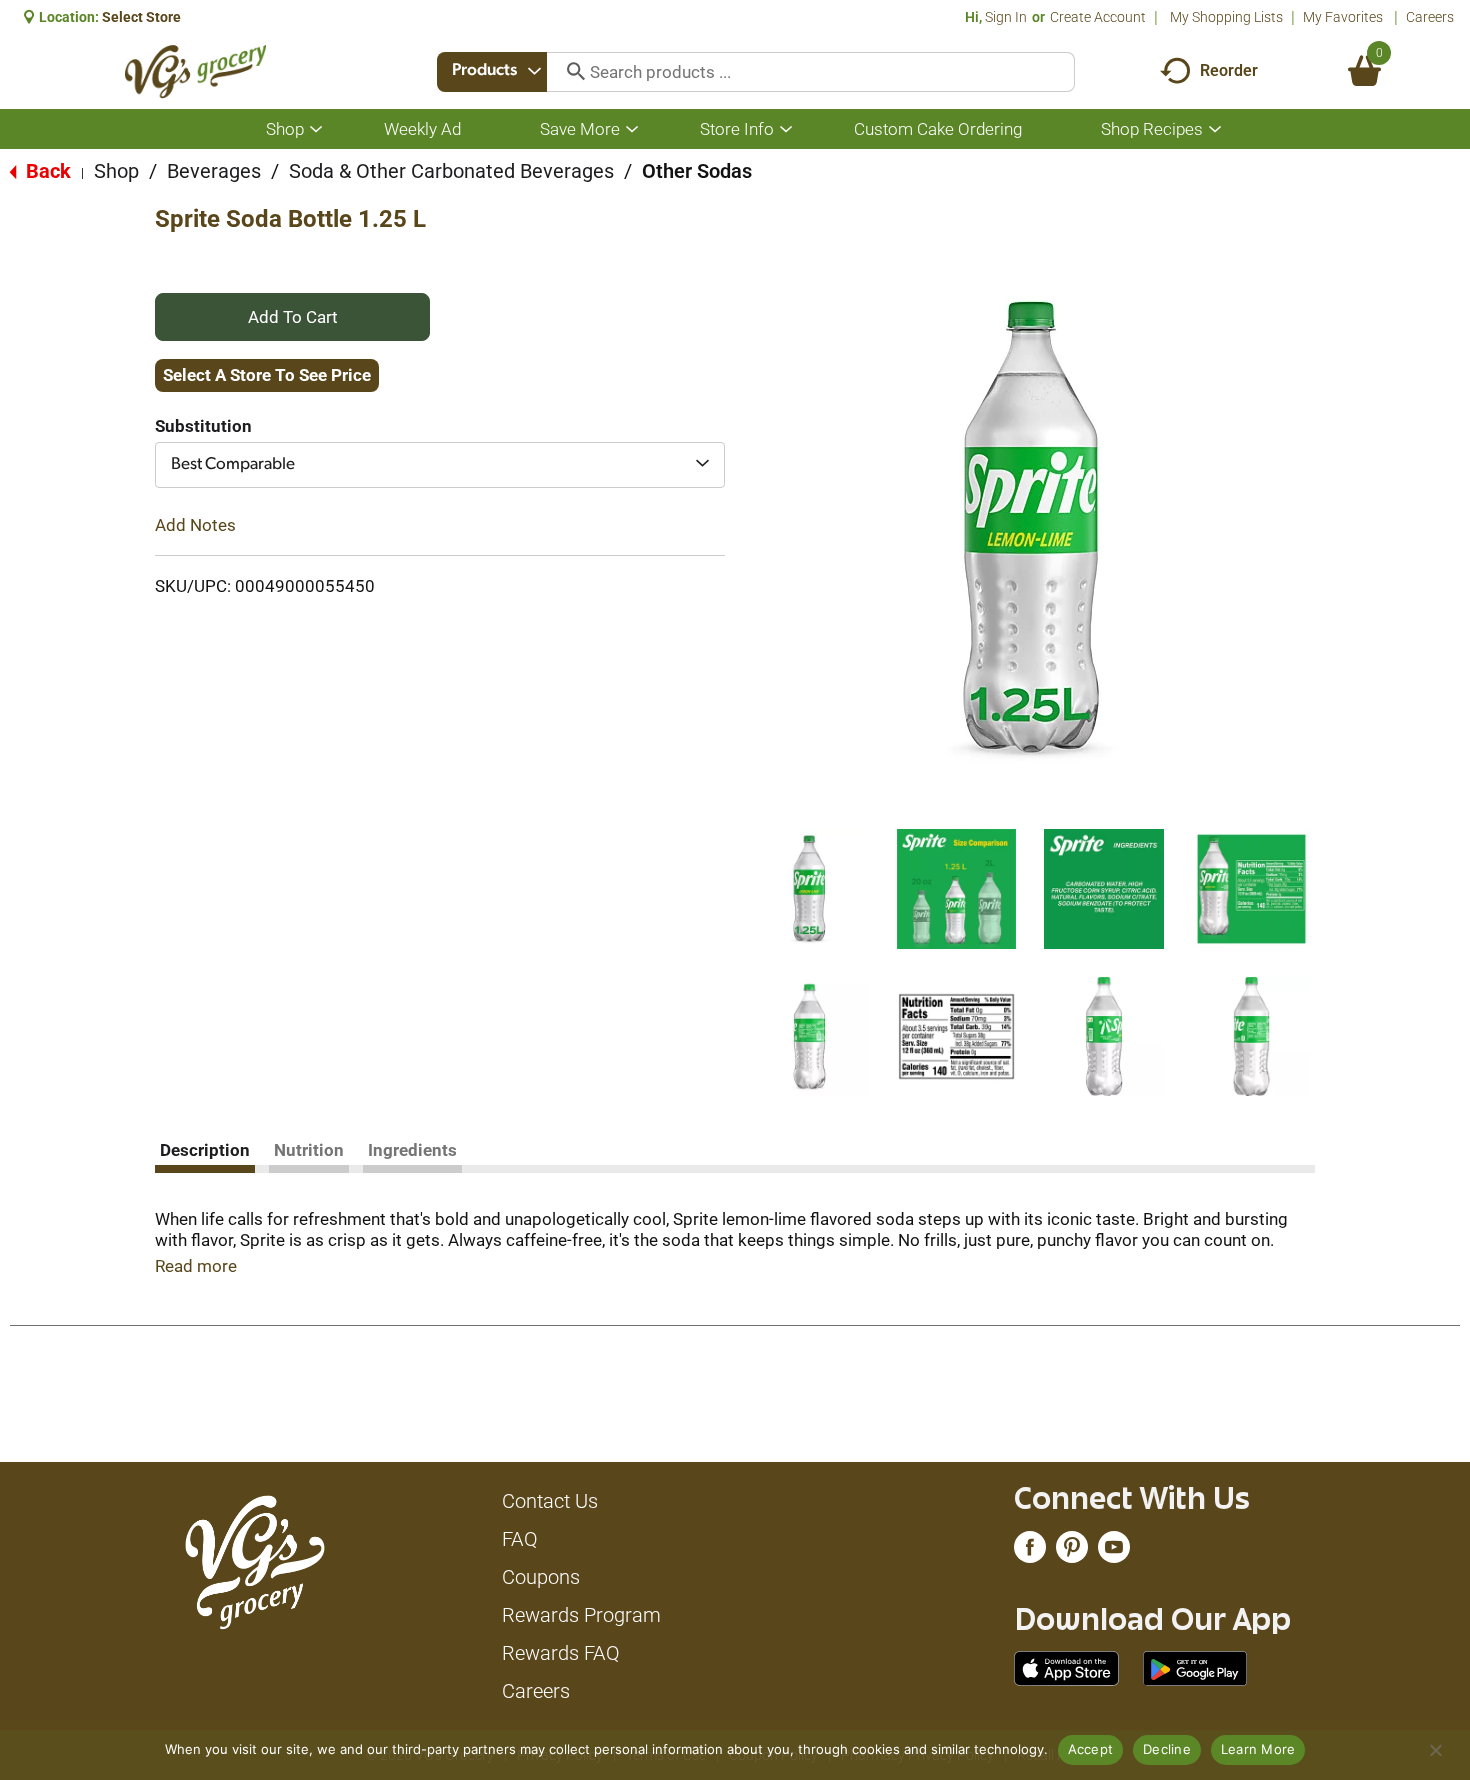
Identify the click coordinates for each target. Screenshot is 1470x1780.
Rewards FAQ (561, 1653)
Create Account (1098, 17)
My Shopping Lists (1226, 17)
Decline (1167, 1749)
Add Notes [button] (195, 525)
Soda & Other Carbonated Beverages (451, 171)
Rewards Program (581, 1615)
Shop (116, 171)
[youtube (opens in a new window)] (1114, 1552)
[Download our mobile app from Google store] (1195, 1667)
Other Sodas (697, 171)
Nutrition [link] (309, 1150)
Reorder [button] (1229, 70)
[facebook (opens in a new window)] (1030, 1552)
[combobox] (492, 72)
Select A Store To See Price (267, 375)
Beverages (214, 171)
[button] (809, 889)
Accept (1091, 1749)
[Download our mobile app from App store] (1066, 1667)
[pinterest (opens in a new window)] (1072, 1552)
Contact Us (550, 1501)
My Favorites (1343, 17)
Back (46, 171)
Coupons (541, 1577)
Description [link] (205, 1150)
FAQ (520, 1539)
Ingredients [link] (412, 1150)
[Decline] (1435, 1750)
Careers (1430, 17)
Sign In (1006, 17)
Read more (196, 1266)
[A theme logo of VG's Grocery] (195, 71)
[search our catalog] (569, 72)
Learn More (1258, 1749)
